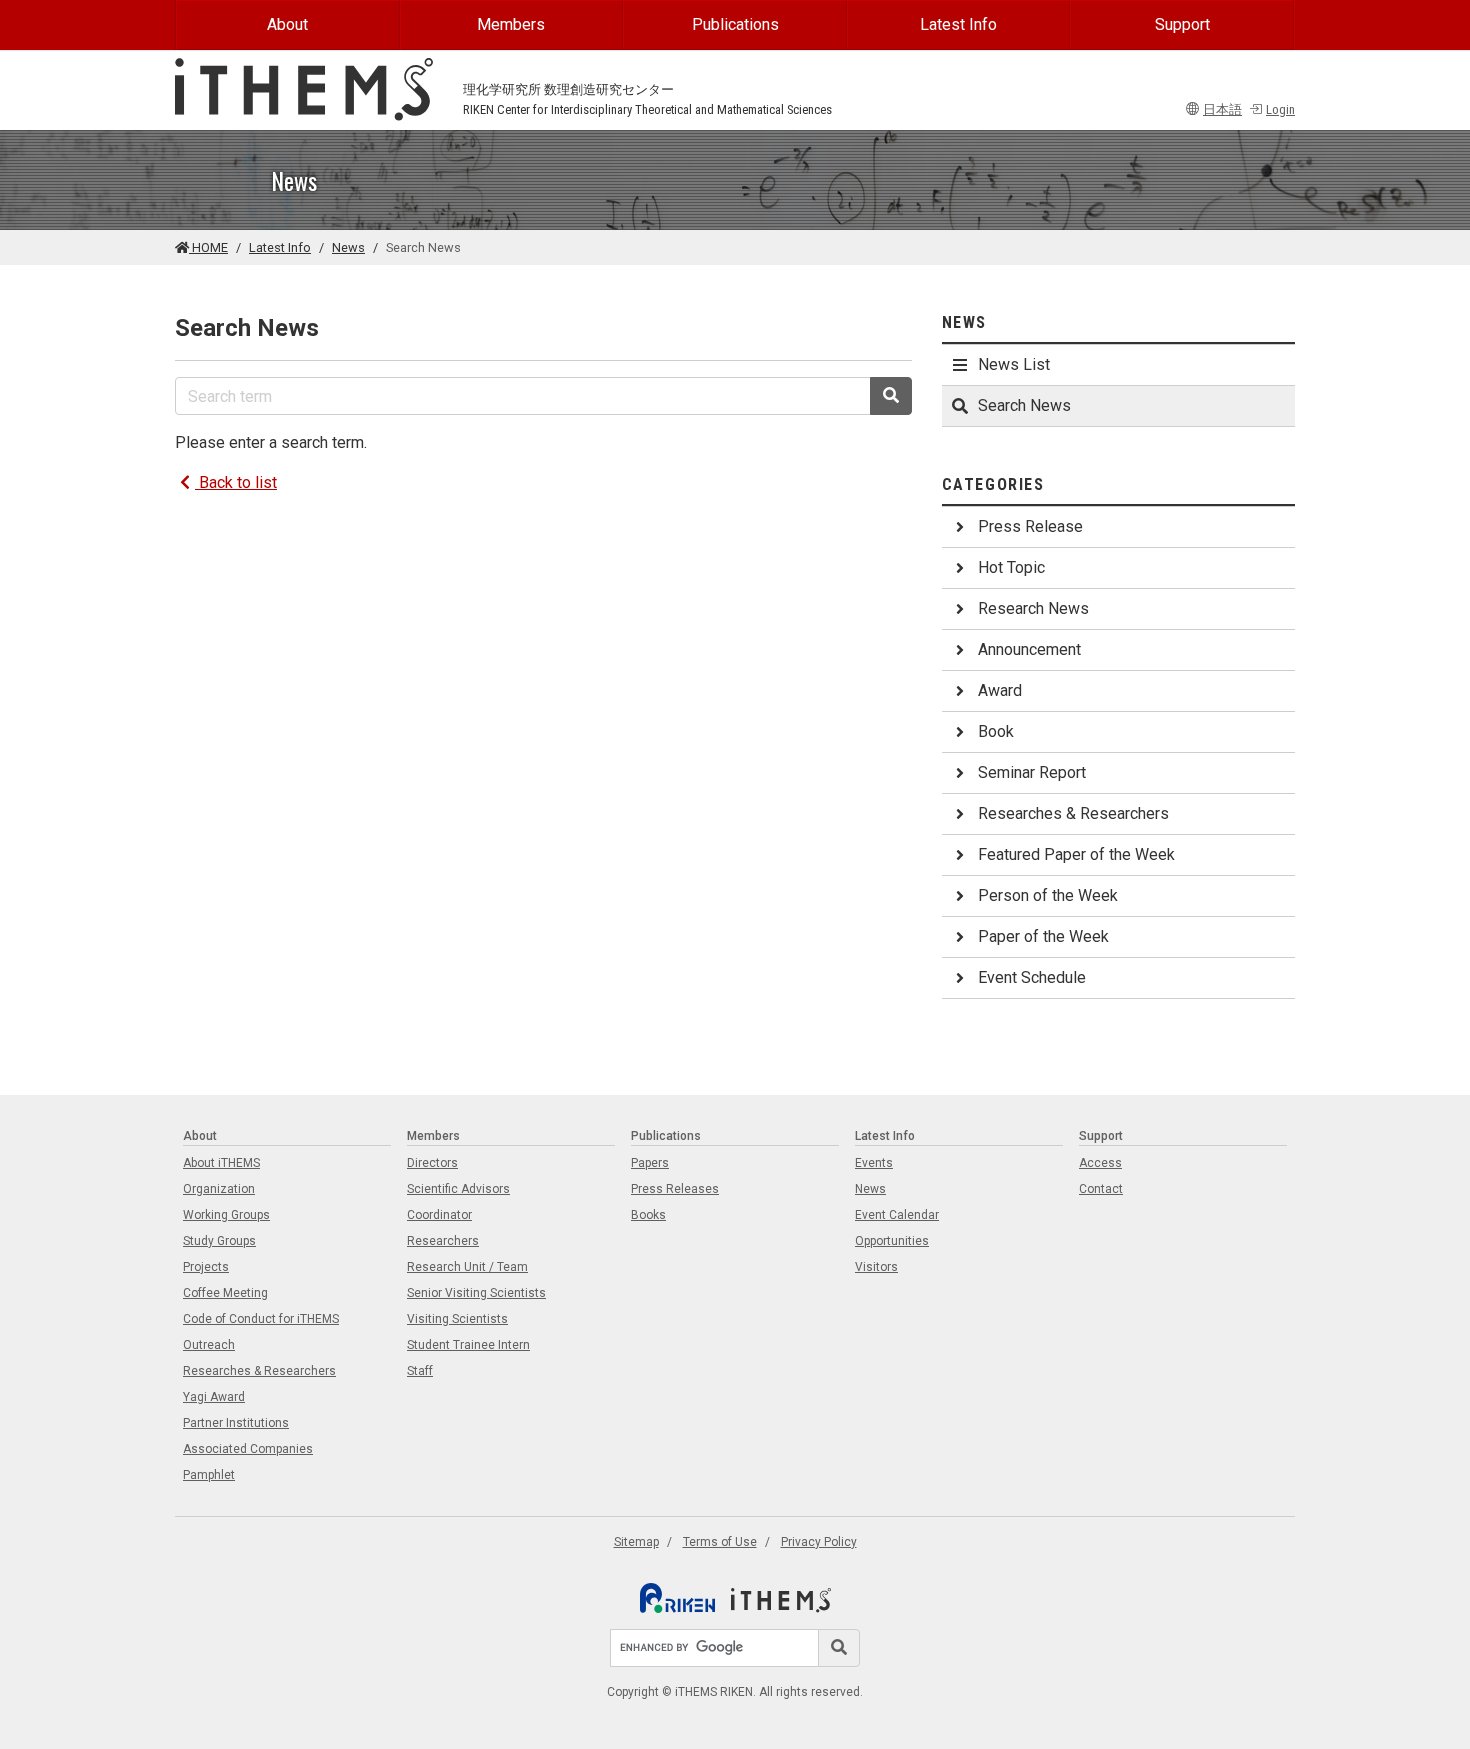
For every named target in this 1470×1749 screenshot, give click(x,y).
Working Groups (226, 1215)
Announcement (1029, 649)
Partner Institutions (236, 1423)
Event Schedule (1032, 977)
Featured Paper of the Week (1076, 854)
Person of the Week (1048, 895)
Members (511, 24)
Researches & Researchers (1073, 813)
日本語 (1222, 109)
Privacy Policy (819, 1542)
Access (1100, 1163)
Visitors (876, 1267)
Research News (1033, 608)
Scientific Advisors (458, 1189)
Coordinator (439, 1215)
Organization (219, 1189)
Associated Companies (248, 1449)
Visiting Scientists (457, 1319)
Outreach (209, 1345)
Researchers (443, 1241)
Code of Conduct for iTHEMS (261, 1319)
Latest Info (958, 24)
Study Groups (219, 1241)
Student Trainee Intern (468, 1345)
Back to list (236, 482)
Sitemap (636, 1542)
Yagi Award (214, 1397)
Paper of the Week (1043, 936)
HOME (208, 247)
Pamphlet (209, 1475)
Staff (420, 1371)
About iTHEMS (221, 1163)
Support (1182, 24)
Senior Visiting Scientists (476, 1293)
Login (1280, 109)
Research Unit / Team (467, 1267)
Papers (650, 1163)
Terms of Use (720, 1542)
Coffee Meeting (225, 1293)
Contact (1101, 1189)
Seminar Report (1032, 772)
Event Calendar (897, 1215)
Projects (206, 1267)
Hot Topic (1011, 567)
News (348, 247)
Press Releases (675, 1189)
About (287, 24)
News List (1014, 364)
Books (648, 1215)
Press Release (1030, 526)
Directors (432, 1163)
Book (996, 731)
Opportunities (892, 1241)
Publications (735, 24)
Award (1000, 690)
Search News (1024, 405)
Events (874, 1163)
